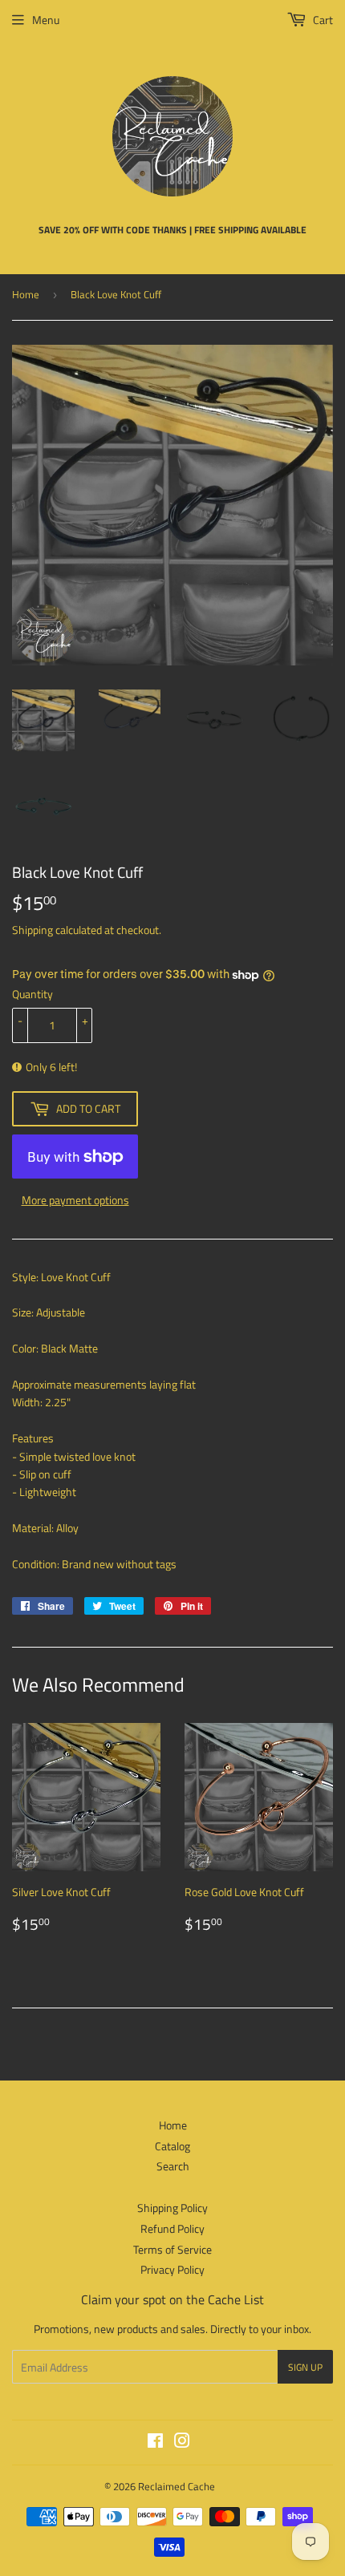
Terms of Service (172, 2249)
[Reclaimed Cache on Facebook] (155, 2443)
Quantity (32, 994)
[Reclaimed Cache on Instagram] (182, 2443)
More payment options (75, 1200)
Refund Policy (172, 2228)
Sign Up (305, 2367)
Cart (322, 20)
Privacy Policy (172, 2269)
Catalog (172, 2146)
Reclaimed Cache (177, 2486)
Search (173, 2166)
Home (26, 294)
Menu (46, 20)
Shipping (32, 930)
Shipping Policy (172, 2208)
